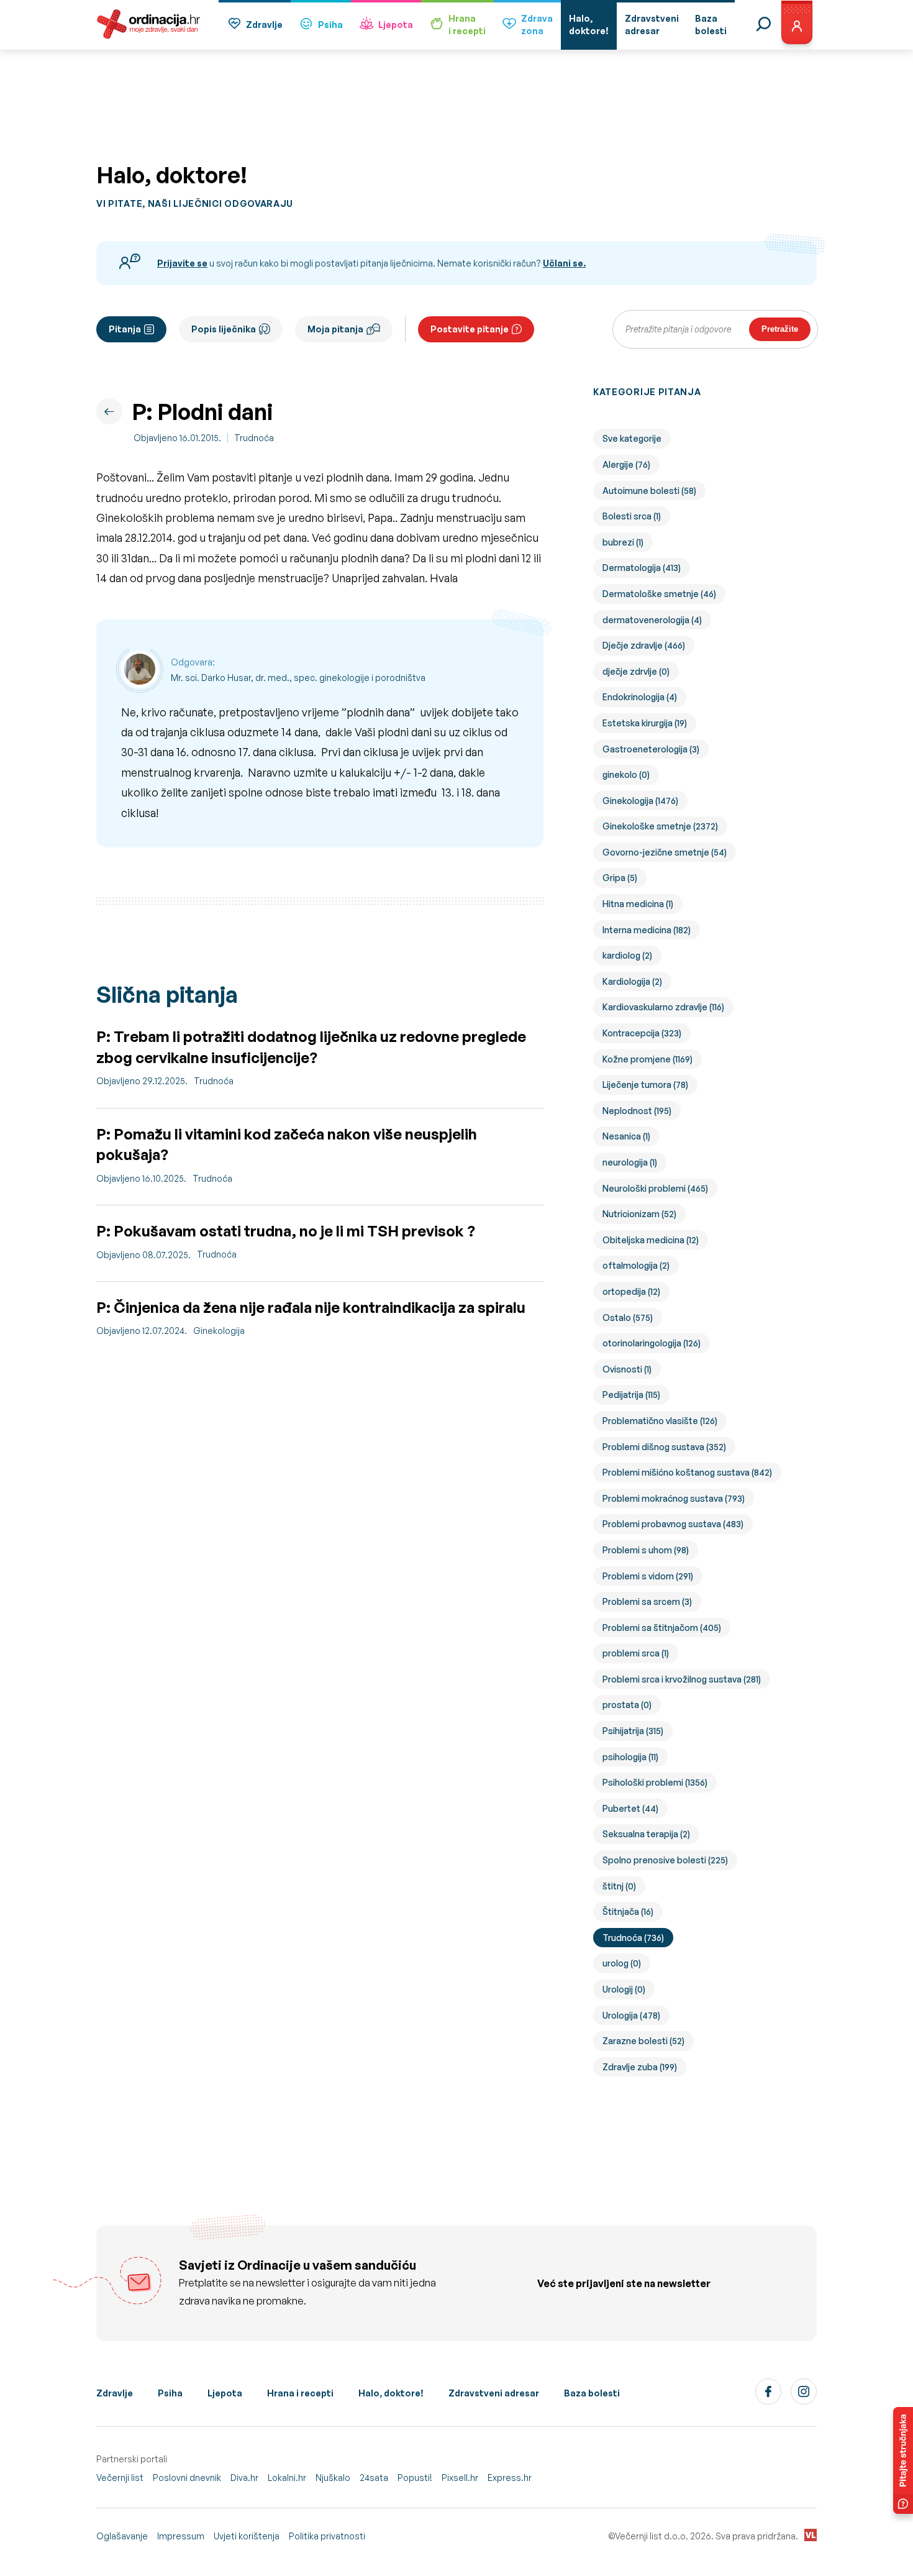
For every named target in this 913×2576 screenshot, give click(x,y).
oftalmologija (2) (636, 1265)
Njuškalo (333, 2478)
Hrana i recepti (300, 2393)
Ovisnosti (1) (627, 1369)
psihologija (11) (630, 1757)
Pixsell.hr (460, 2478)
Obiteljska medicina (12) (651, 1240)
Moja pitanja (335, 329)
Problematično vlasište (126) (660, 1421)
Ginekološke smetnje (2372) (660, 826)
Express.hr (510, 2478)
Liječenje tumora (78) (645, 1085)
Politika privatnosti (327, 2536)
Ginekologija (219, 1331)
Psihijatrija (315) (633, 1731)
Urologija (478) (631, 2015)
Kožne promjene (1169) (647, 1059)
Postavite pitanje (470, 329)
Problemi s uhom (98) (646, 1550)
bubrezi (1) (623, 542)
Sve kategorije (632, 438)
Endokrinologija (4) (640, 697)
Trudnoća (254, 438)
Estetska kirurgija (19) (645, 723)
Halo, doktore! (391, 2393)
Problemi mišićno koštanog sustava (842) (687, 1472)
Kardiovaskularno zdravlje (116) (663, 1007)
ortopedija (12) (631, 1291)
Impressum (181, 2536)
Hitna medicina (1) (638, 904)
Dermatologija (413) (642, 568)
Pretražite (780, 329)
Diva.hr (244, 2478)
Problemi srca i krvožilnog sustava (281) (682, 1679)
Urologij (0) (624, 1989)
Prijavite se (182, 263)
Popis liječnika (224, 329)
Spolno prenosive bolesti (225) (665, 1860)
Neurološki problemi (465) (655, 1188)
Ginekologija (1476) (640, 801)
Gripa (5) (620, 878)
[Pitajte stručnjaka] (903, 2460)
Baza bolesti (592, 2393)
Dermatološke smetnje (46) (659, 594)
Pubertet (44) (630, 1808)
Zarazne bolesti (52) (643, 2041)
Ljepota (396, 25)
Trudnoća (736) (633, 1938)
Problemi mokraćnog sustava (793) (674, 1498)
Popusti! (415, 2478)
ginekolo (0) (626, 774)
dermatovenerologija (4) (652, 620)
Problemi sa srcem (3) (647, 1601)
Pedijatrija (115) (631, 1395)
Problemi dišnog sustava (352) (664, 1447)
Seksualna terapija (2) (646, 1834)
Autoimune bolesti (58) (649, 491)
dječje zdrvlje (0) (636, 671)
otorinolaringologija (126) (652, 1343)
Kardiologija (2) (632, 981)
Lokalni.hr (287, 2478)
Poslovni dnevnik (187, 2478)
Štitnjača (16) (628, 1911)
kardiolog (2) (627, 955)
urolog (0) (622, 1963)
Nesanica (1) (626, 1136)
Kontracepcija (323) (642, 1033)
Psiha (330, 25)
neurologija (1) (630, 1162)
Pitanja (125, 329)
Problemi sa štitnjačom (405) (662, 1628)
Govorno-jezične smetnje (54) (665, 852)
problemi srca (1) (636, 1653)
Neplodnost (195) (637, 1111)
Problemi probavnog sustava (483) (673, 1524)
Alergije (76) (626, 464)
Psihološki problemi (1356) (655, 1782)
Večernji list (120, 2478)
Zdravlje (264, 25)
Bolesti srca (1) (632, 516)
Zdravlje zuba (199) (640, 2067)
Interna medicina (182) (647, 930)
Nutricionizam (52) (639, 1214)
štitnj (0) (619, 1886)
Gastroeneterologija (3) (651, 749)
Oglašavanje (122, 2536)
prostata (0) (627, 1705)
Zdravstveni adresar (494, 2393)
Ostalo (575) (628, 1318)
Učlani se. (564, 263)
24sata (374, 2478)
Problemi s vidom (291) (648, 1576)
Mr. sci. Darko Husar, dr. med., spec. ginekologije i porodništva (298, 678)
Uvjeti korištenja (247, 2536)
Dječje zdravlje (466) (644, 645)
